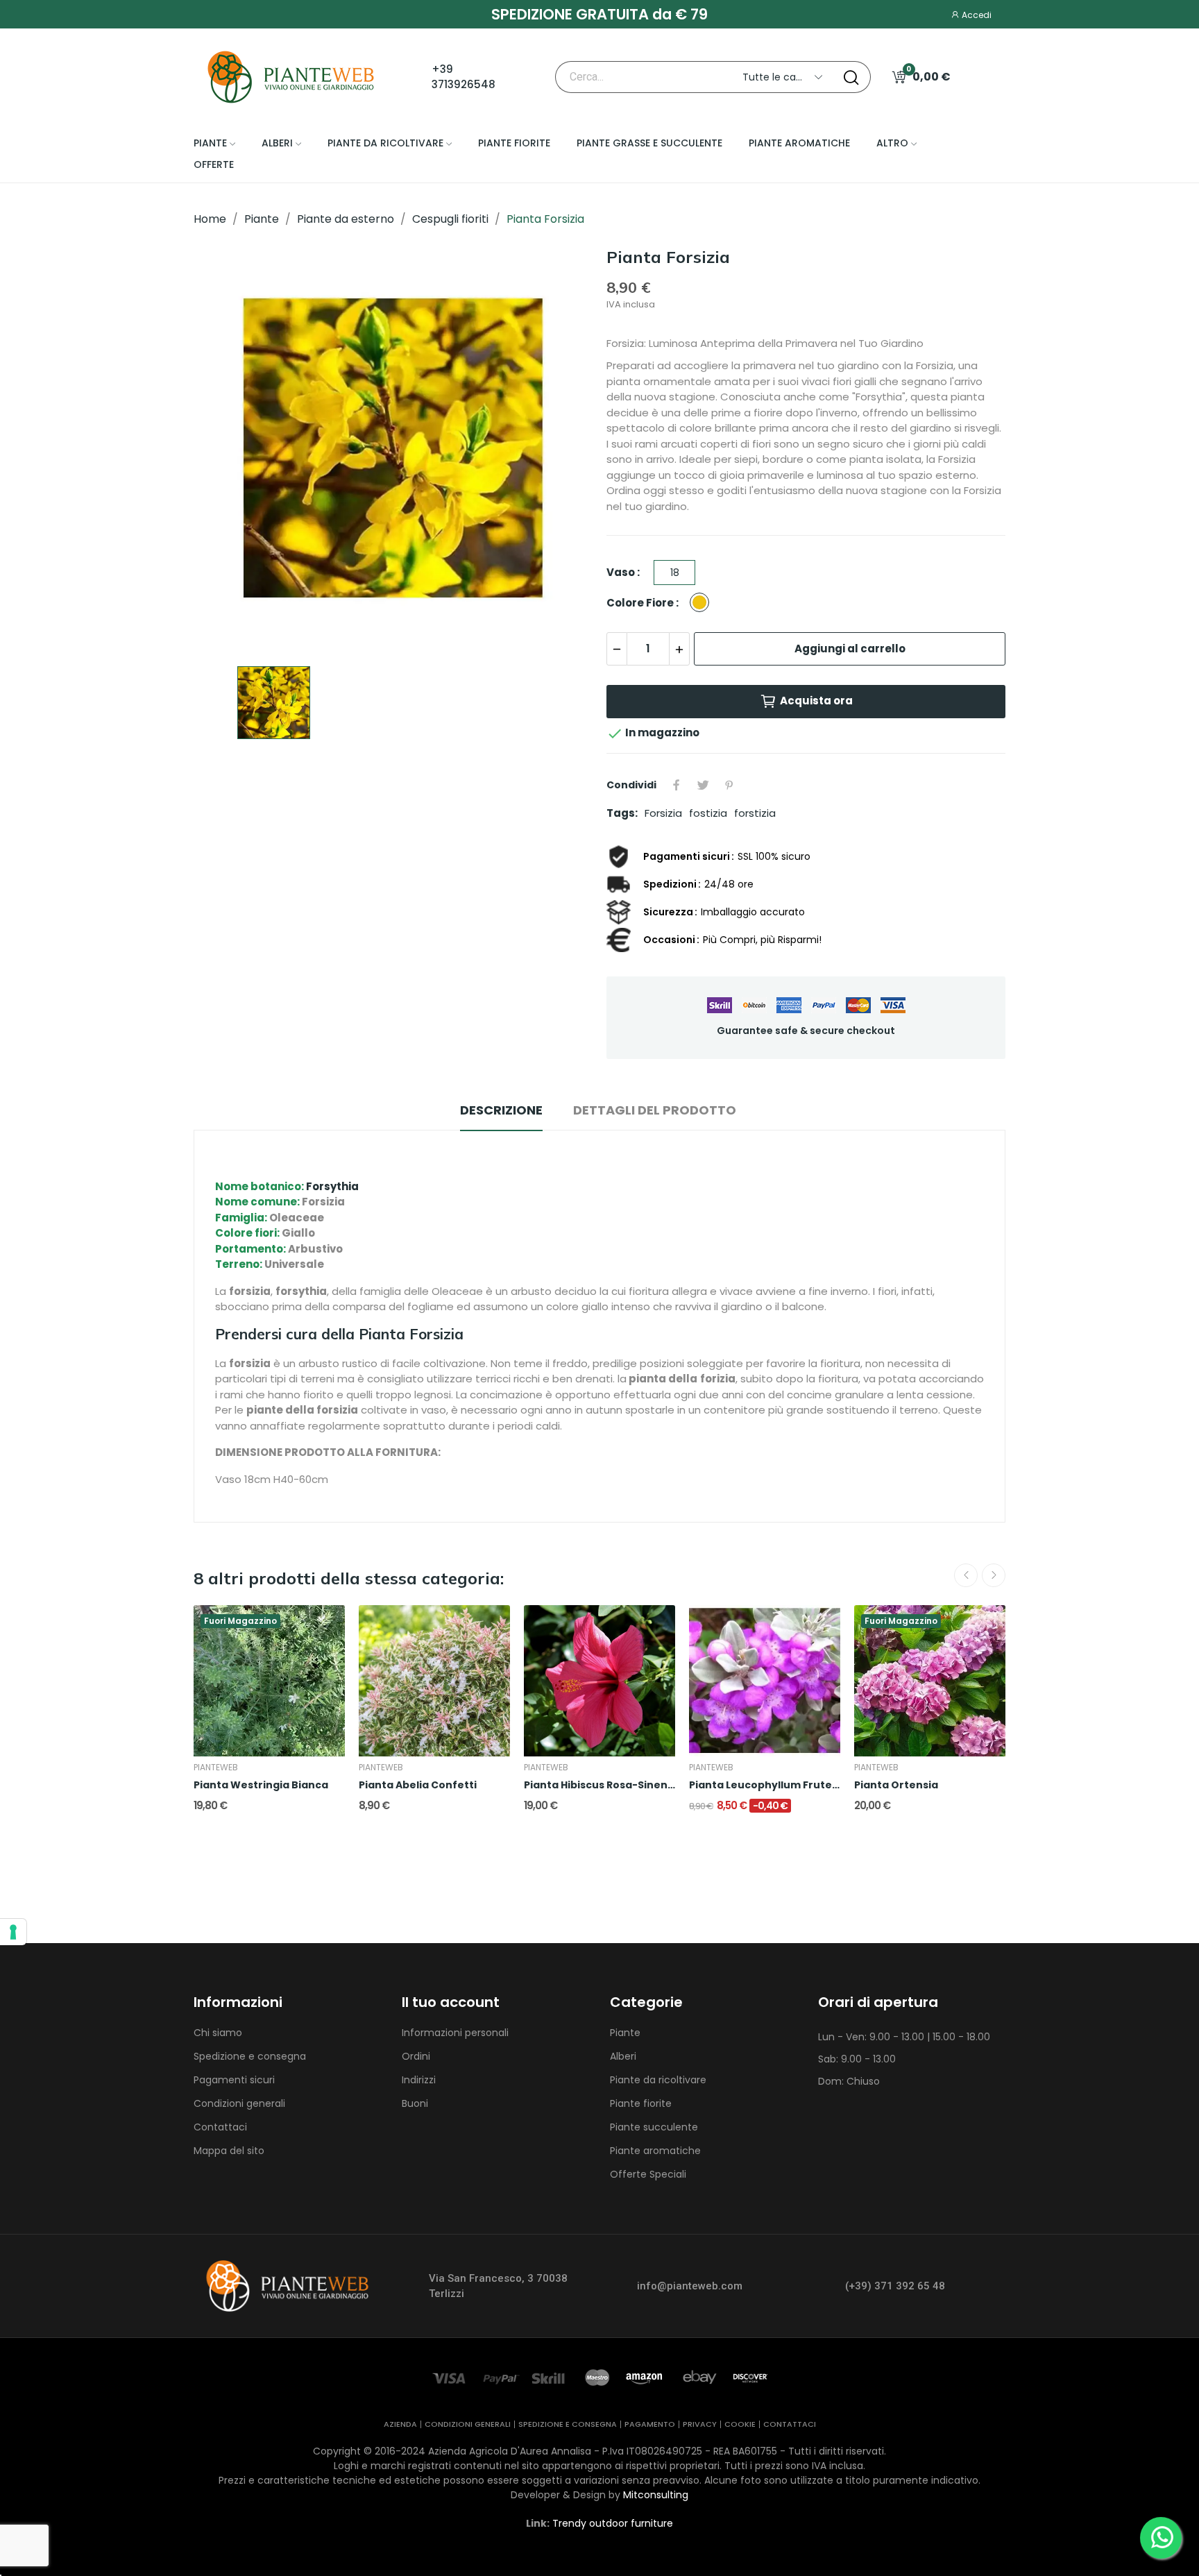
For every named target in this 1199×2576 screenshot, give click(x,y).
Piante (625, 2033)
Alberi (623, 2056)
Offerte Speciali (648, 2174)
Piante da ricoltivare (658, 2080)
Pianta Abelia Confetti (418, 1785)
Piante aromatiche (655, 2151)
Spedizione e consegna (250, 2056)
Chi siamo (218, 2033)
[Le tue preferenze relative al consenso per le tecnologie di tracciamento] (13, 1932)
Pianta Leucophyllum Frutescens (765, 1785)
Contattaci (220, 2127)
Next (994, 1575)
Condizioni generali (239, 2103)
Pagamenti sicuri (234, 2080)
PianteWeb (216, 1768)
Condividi (677, 785)
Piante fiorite (641, 2103)
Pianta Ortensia (896, 1785)
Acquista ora (816, 701)
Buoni (415, 2103)
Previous (966, 1575)
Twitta (703, 785)
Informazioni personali (455, 2033)
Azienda (400, 2424)
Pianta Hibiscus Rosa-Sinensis (599, 1785)
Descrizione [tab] (501, 1110)
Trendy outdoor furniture (613, 2523)
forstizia (755, 813)
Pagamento (650, 2424)
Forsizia (663, 813)
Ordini (416, 2056)
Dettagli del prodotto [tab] (655, 1110)
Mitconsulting (656, 2495)
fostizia (708, 813)
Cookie (740, 2424)
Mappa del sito (229, 2151)
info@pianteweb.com (690, 2286)
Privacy (700, 2424)
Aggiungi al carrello (850, 649)
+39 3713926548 (464, 77)
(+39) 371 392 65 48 (895, 2286)
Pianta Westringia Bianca (261, 1785)
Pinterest (729, 785)
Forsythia (332, 1186)
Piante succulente (654, 2127)
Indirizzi (419, 2080)
